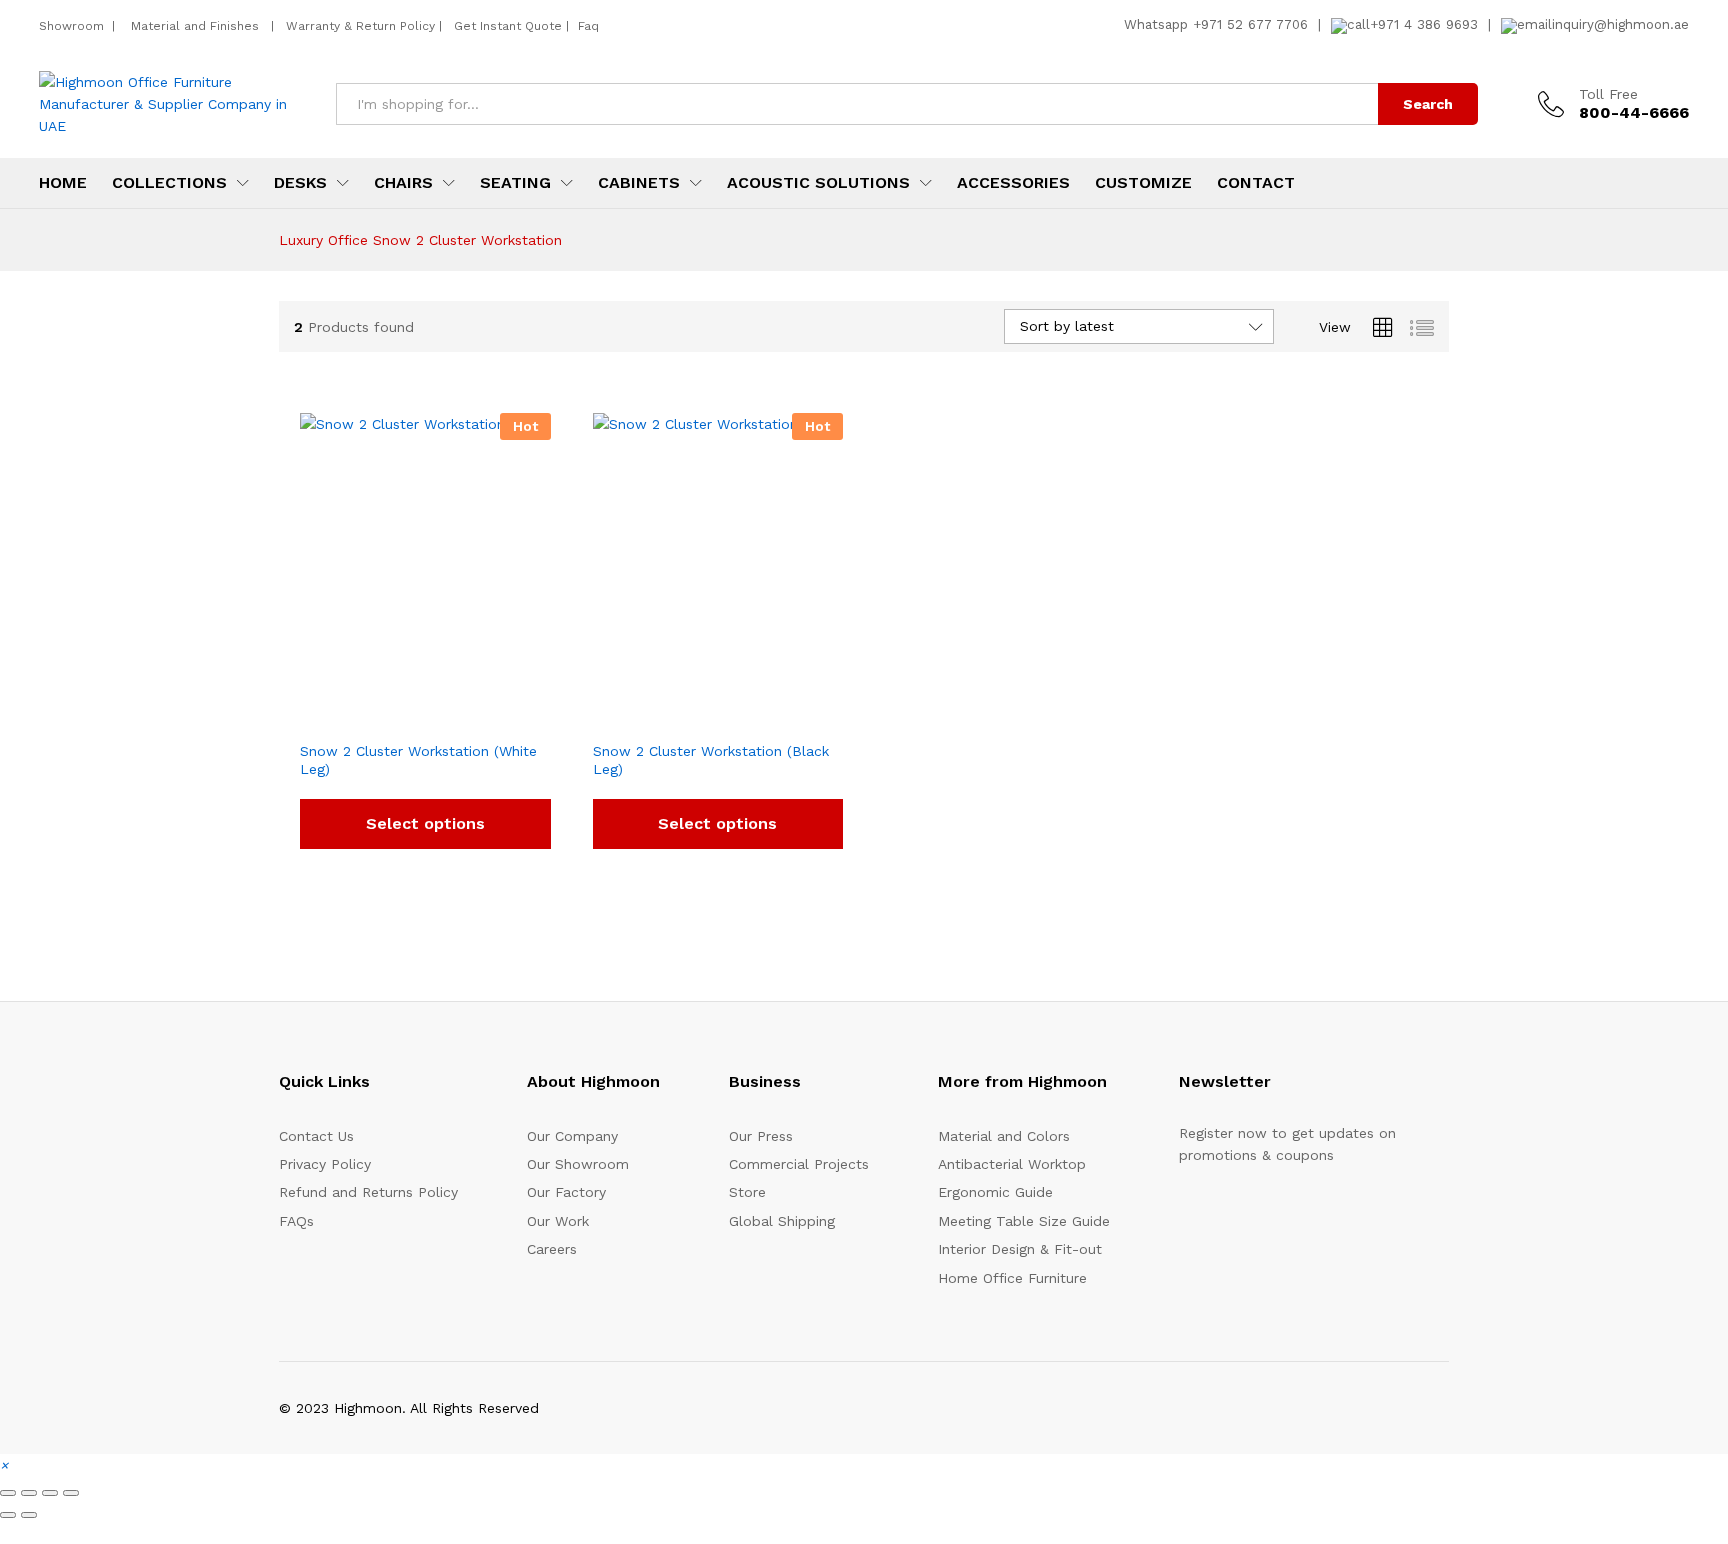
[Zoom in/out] (8, 1493)
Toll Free (1608, 94)
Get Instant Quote (508, 26)
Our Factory (566, 1192)
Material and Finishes (197, 26)
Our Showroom (578, 1164)
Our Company (572, 1136)
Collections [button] (169, 183)
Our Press (761, 1136)
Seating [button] (515, 183)
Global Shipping (782, 1221)
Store (747, 1192)
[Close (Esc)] (71, 1493)
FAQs (296, 1221)
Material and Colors (1004, 1136)
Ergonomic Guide (995, 1192)
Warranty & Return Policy (358, 26)
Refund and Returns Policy (368, 1192)
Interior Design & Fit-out (1020, 1249)
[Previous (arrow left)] (8, 1515)
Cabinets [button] (639, 183)
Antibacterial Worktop (1012, 1164)
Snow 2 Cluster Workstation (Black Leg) (711, 760)
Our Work (558, 1221)
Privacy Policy (325, 1164)
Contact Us (316, 1136)
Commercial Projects (799, 1164)
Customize (1143, 183)
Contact (1256, 183)
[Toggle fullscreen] (29, 1493)
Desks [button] (300, 183)
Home (63, 183)
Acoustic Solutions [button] (818, 183)
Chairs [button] (403, 183)
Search (1428, 104)
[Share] (50, 1493)
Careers (552, 1249)
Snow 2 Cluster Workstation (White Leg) (418, 760)
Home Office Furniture (1012, 1278)
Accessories (1013, 183)
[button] (4, 1465)
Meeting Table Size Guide (1024, 1221)
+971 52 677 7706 (1250, 24)
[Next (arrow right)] (29, 1515)
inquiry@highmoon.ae (1620, 24)
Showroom (73, 26)
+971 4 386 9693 (1424, 24)
